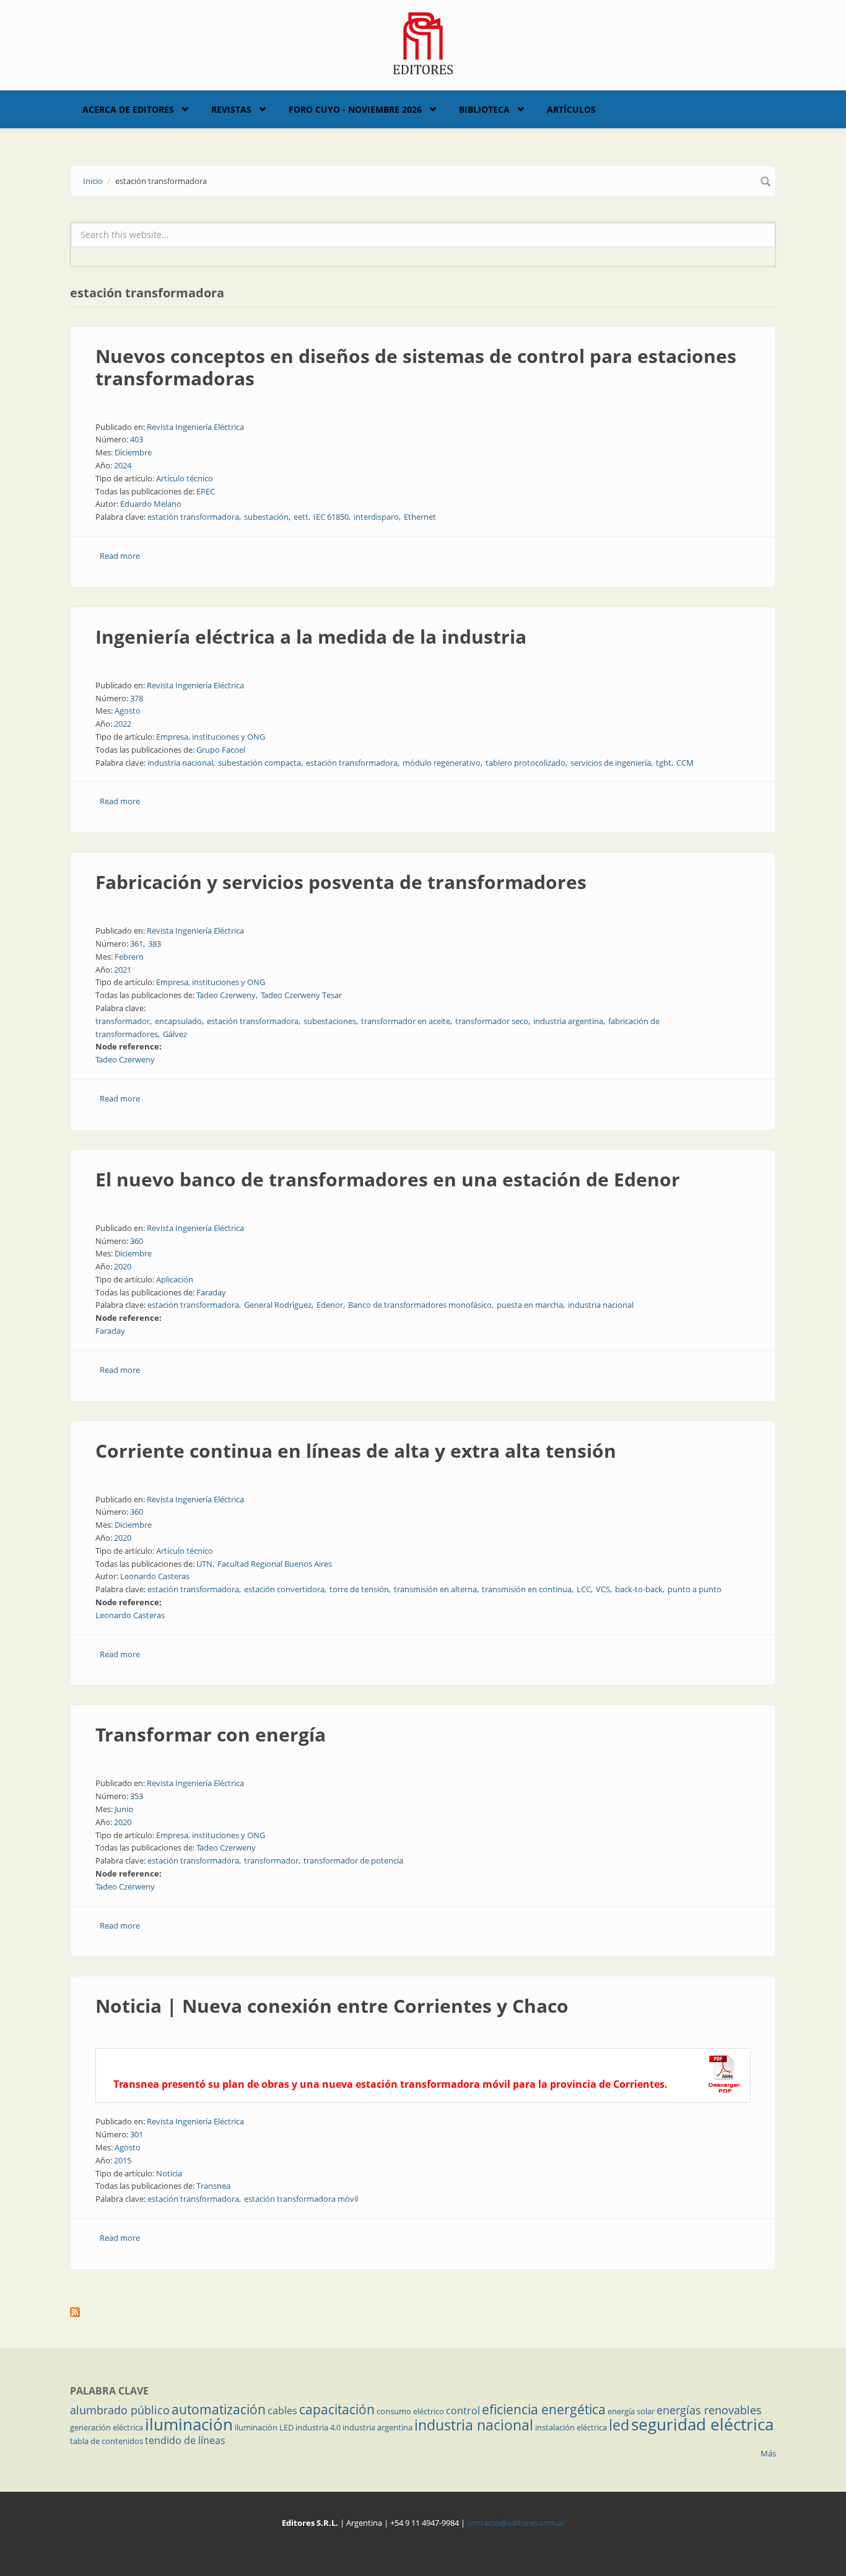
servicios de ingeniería (611, 763)
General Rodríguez (278, 1305)
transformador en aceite (406, 1021)
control (463, 2411)
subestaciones (330, 1021)
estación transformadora (193, 517)
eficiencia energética (544, 2409)
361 (137, 944)
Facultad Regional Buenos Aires (275, 1564)
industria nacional (180, 763)
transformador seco (492, 1021)
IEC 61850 (331, 517)
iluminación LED (264, 2427)
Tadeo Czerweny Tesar (301, 995)
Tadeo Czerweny (226, 995)
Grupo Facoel (221, 750)
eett (301, 517)
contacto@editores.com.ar (516, 2523)
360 (137, 1241)
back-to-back (639, 1589)
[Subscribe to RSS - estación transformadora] (423, 2312)
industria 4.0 (318, 2427)
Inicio (93, 181)
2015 (123, 2160)
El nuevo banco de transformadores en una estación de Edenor (388, 1179)
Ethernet (420, 517)
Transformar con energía (211, 1734)
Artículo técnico (185, 478)
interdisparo (376, 517)
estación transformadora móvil (301, 2199)
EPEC (206, 491)
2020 (123, 1266)
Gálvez (175, 1034)
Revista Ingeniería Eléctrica (195, 427)
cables (282, 2411)
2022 (123, 724)
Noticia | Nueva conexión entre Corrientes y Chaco (332, 2006)
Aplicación (175, 1279)
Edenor (330, 1305)
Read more (120, 556)
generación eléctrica (107, 2427)
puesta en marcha (530, 1305)
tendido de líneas (185, 2440)
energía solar (631, 2411)
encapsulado (178, 1021)
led (619, 2425)
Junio (124, 1809)
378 (137, 698)
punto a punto (695, 1589)
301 (137, 2134)
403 (137, 439)
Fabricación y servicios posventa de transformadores (341, 882)
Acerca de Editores (128, 109)
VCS (603, 1589)
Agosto (128, 711)
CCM (685, 763)
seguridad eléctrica (702, 2424)
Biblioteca (484, 109)
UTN (204, 1564)
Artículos (571, 109)
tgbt (664, 763)
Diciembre (133, 452)
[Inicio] (423, 42)
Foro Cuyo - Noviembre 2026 (355, 109)
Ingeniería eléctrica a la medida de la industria (311, 637)
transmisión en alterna (435, 1589)
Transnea (213, 2186)
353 (137, 1796)
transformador (123, 1021)
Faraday (211, 1292)
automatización (219, 2409)
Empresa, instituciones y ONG (211, 737)
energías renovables (709, 2410)
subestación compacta (259, 763)
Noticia (169, 2173)
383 (155, 944)
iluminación (189, 2424)
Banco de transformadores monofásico (420, 1305)
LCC (584, 1589)
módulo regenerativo (442, 763)
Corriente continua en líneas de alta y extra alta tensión (356, 1451)
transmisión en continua (527, 1589)
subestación (266, 517)
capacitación (337, 2409)
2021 (123, 970)
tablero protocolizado (525, 763)
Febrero (129, 957)
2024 (123, 465)
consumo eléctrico (410, 2411)
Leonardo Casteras (155, 1576)
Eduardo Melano (151, 504)
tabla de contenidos (107, 2441)
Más (768, 2453)
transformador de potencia (353, 1860)
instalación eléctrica (571, 2427)
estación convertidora (284, 1589)
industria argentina (568, 1021)
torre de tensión (359, 1589)
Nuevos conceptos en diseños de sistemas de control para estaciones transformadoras (416, 367)
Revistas (231, 109)
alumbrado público (120, 2410)
